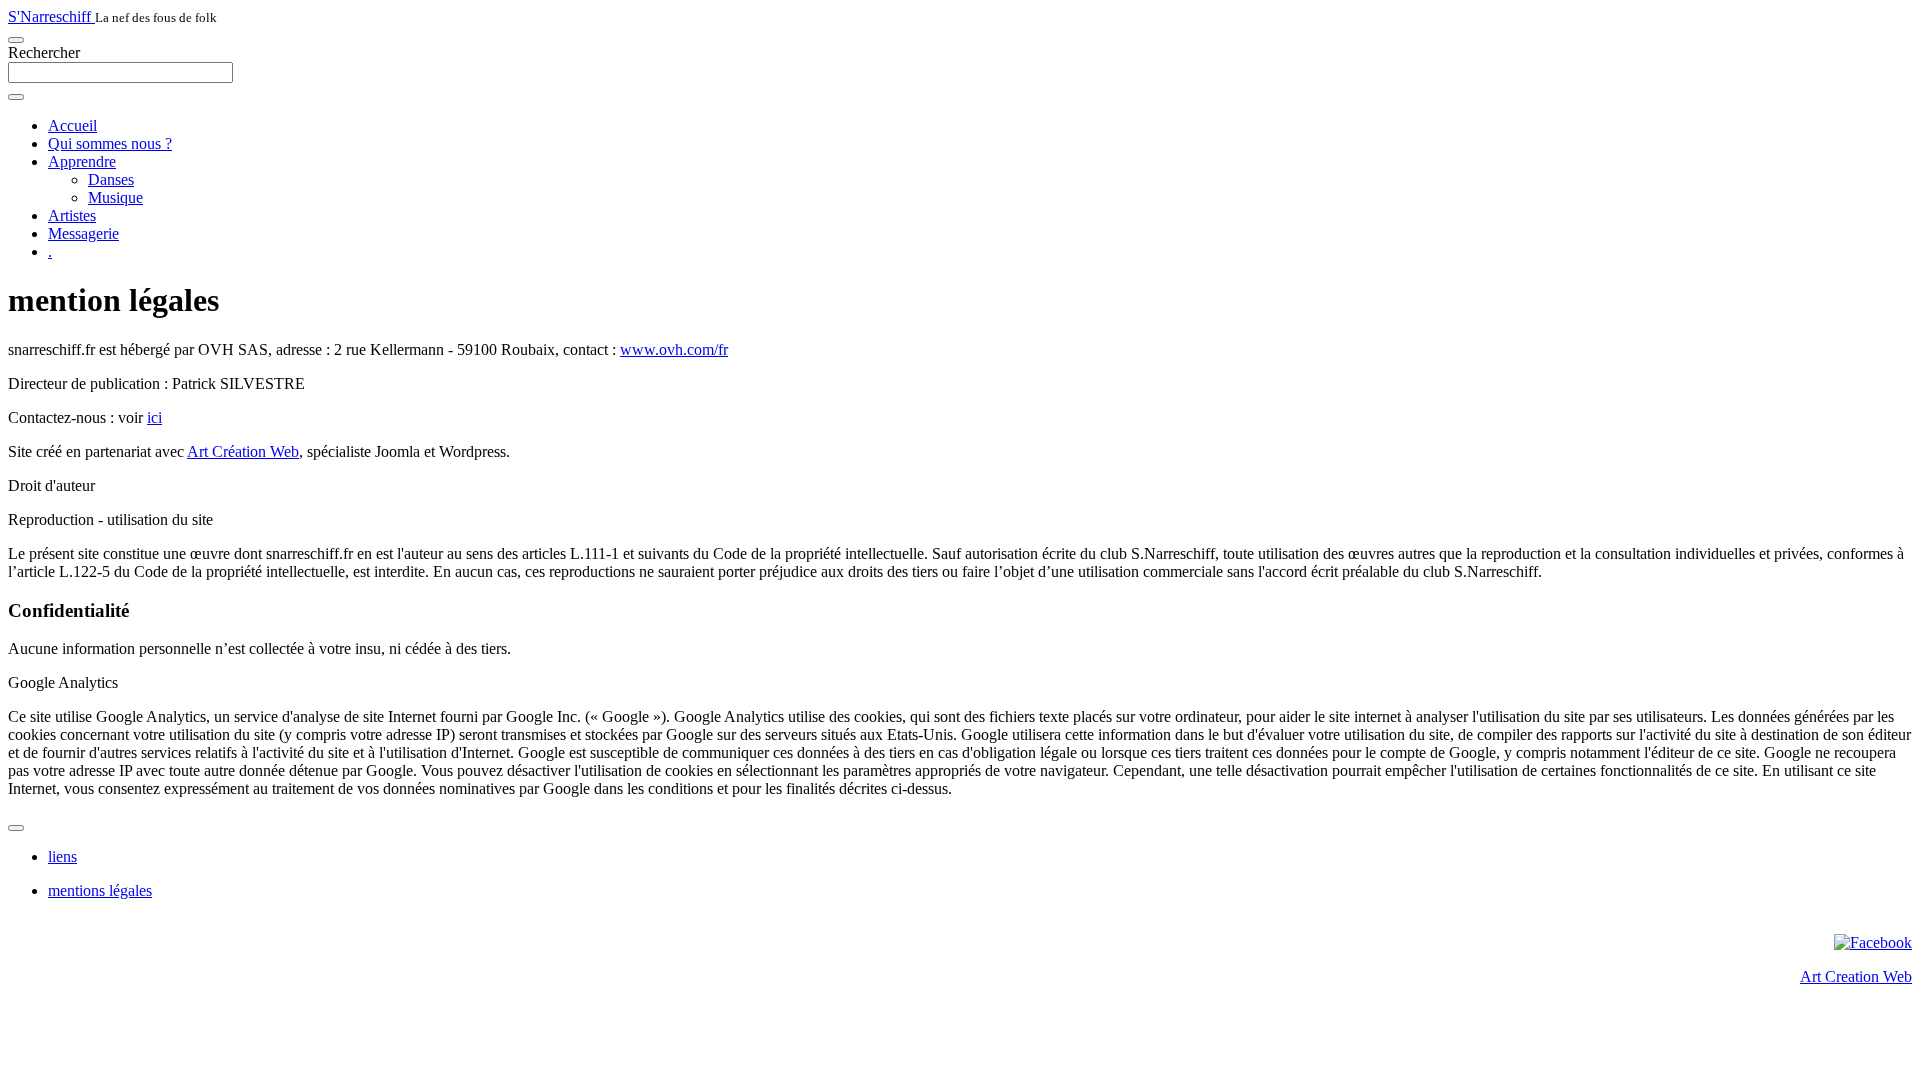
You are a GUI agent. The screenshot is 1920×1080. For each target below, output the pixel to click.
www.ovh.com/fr (674, 349)
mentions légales (100, 890)
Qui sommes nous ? (110, 143)
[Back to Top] (16, 828)
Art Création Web (243, 451)
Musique (115, 197)
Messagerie (83, 233)
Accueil (72, 125)
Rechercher (44, 52)
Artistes (72, 215)
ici (154, 417)
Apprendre (82, 161)
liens (62, 856)
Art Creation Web (1856, 976)
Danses (111, 179)
